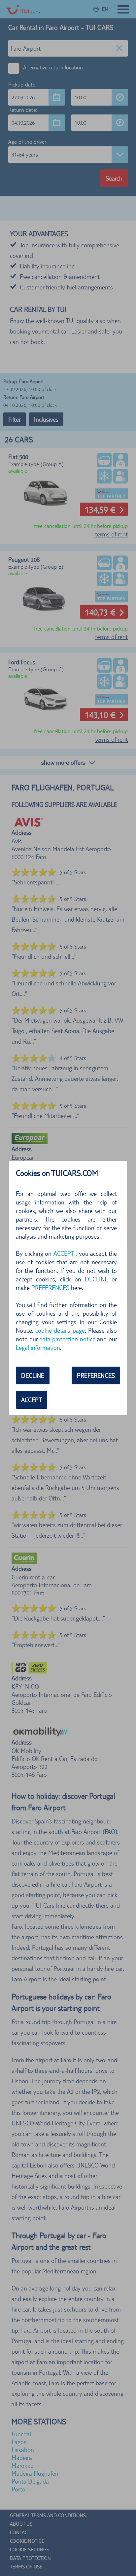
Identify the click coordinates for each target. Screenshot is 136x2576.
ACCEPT (32, 1400)
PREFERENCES (96, 1375)
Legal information (38, 1348)
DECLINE (33, 1375)
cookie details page (60, 1330)
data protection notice (67, 1339)
